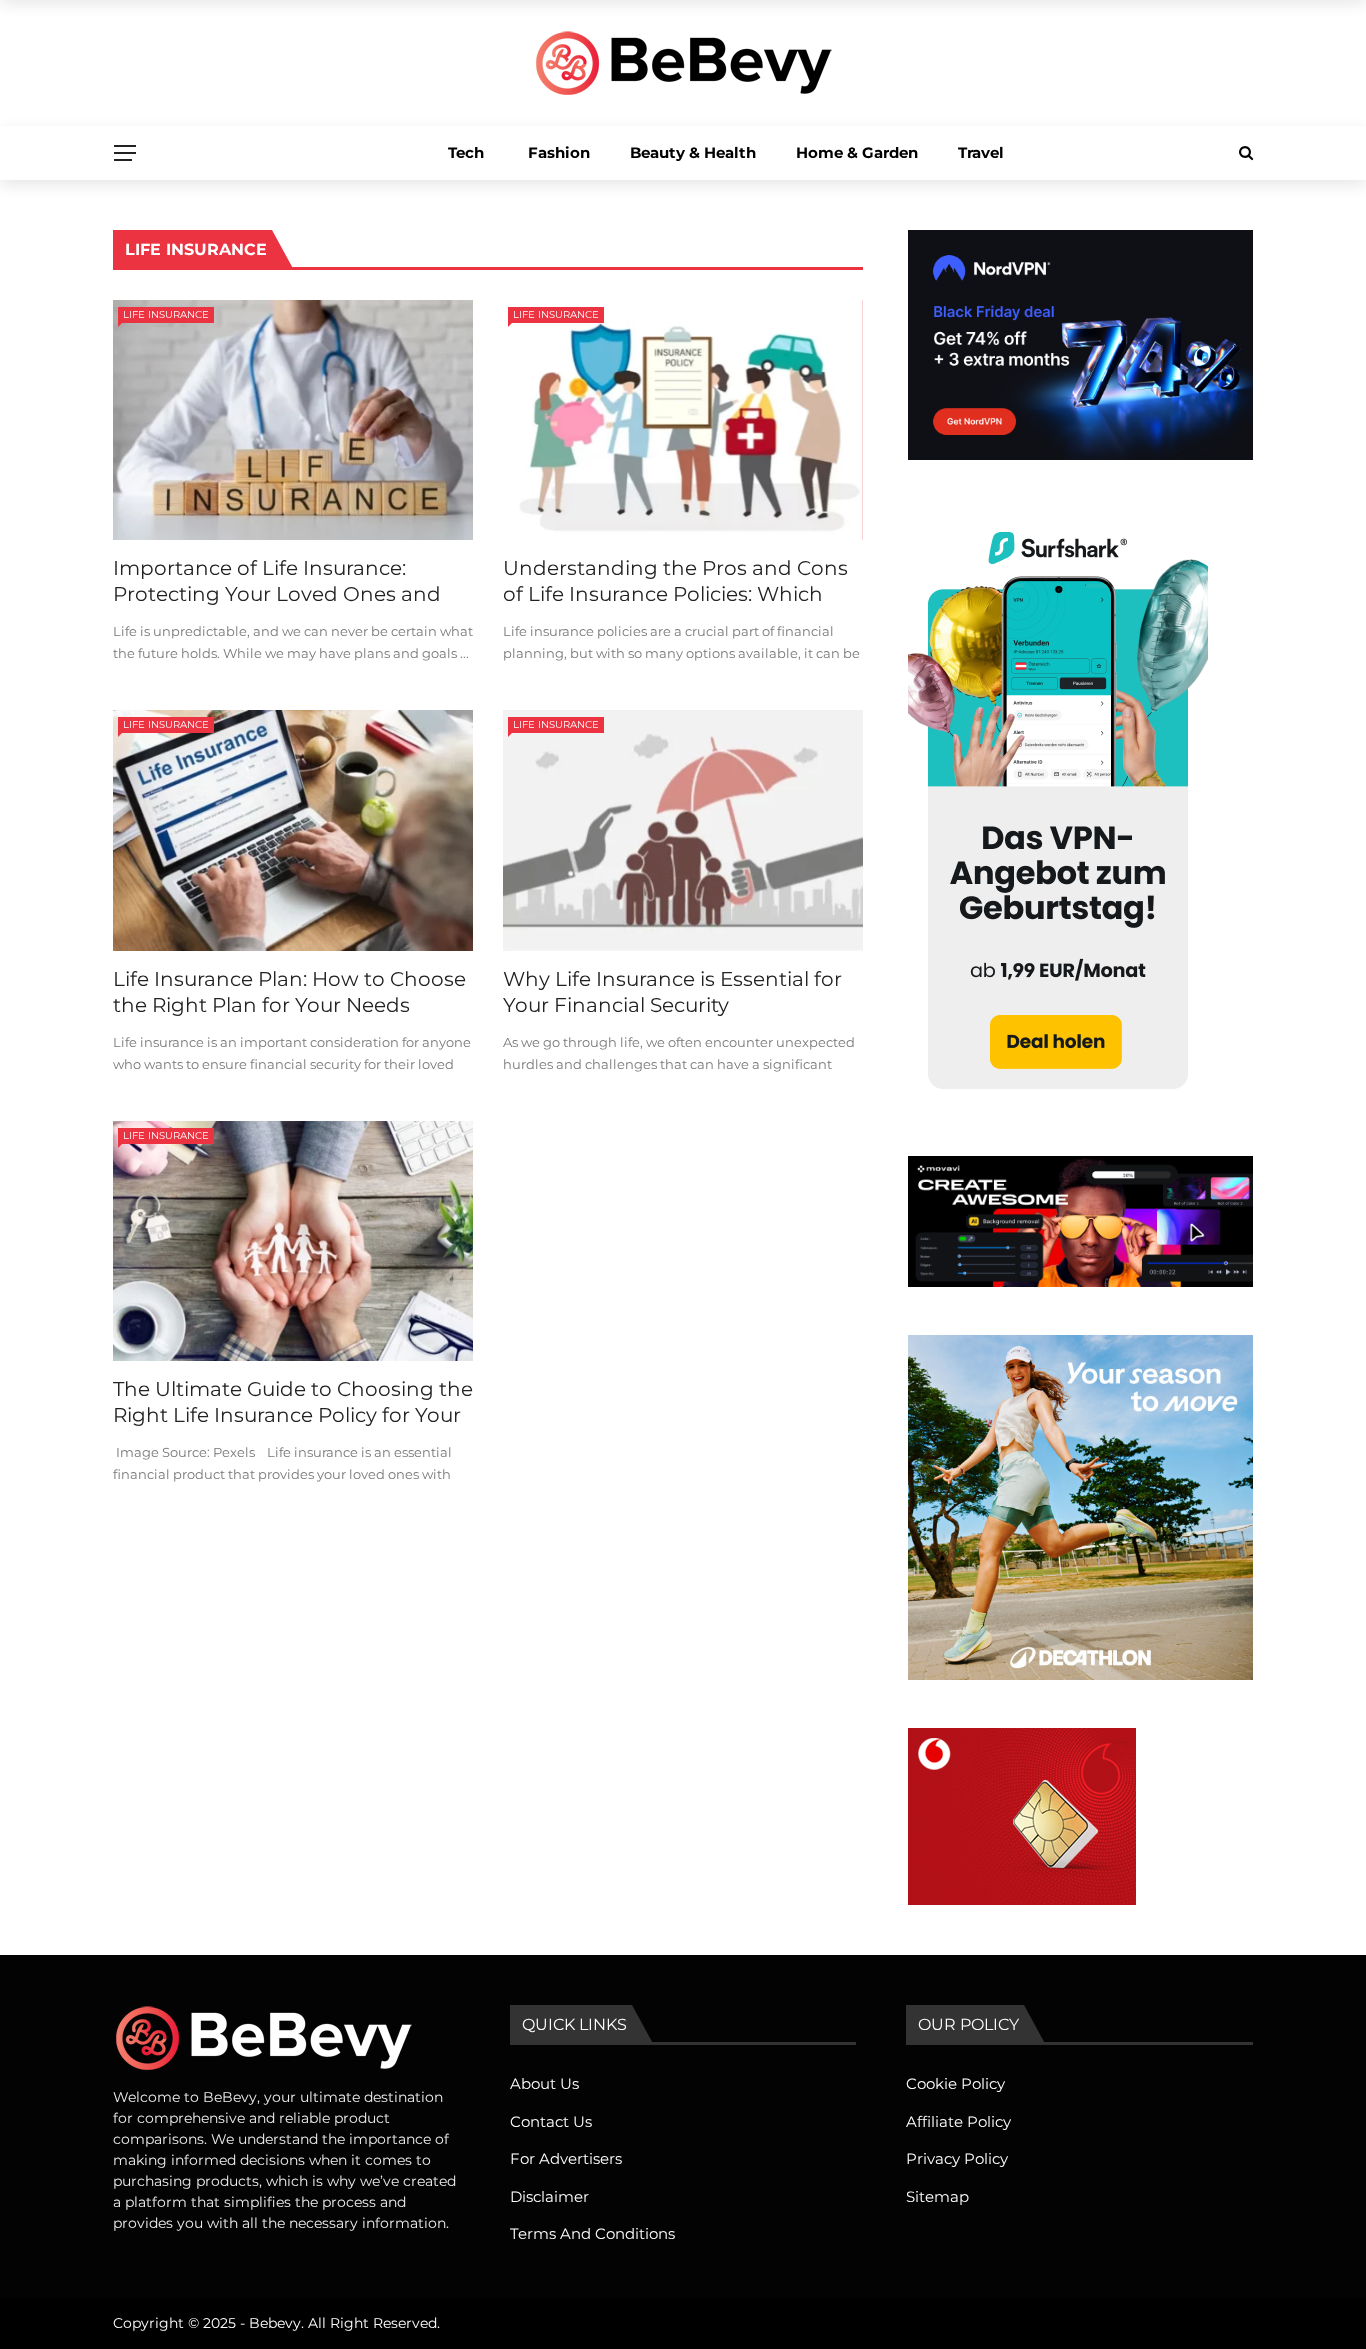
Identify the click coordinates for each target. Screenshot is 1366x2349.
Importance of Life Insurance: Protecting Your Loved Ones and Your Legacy (277, 594)
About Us (544, 2083)
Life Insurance (166, 314)
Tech (466, 152)
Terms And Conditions (592, 2233)
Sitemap (937, 2196)
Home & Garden (857, 152)
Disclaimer (549, 2196)
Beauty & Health (693, 152)
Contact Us (551, 2121)
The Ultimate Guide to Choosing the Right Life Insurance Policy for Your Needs (293, 1415)
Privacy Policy (957, 2158)
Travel (981, 152)
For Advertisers (566, 2158)
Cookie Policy (955, 2083)
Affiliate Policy (958, 2121)
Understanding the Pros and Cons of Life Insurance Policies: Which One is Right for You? (675, 594)
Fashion (559, 152)
